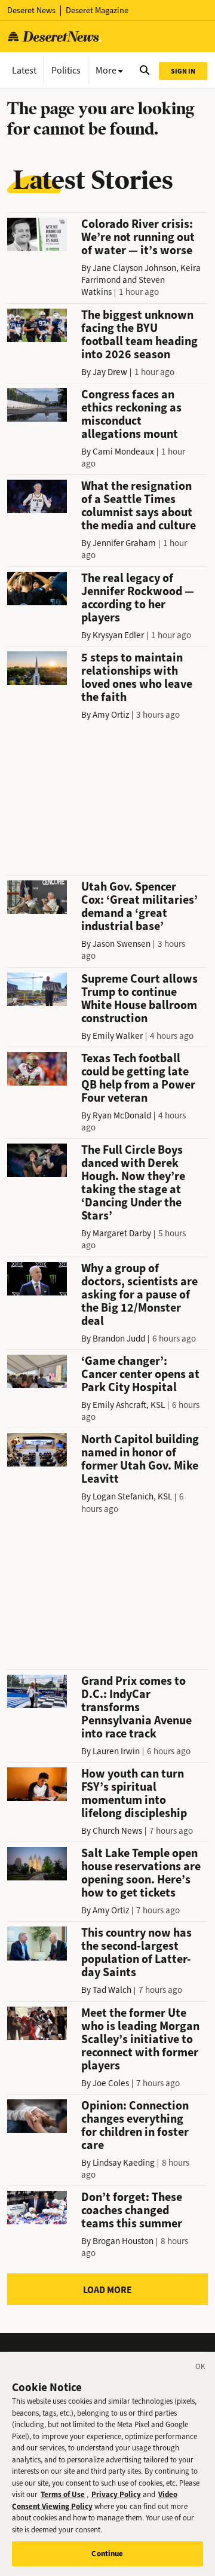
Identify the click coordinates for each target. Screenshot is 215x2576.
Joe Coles (111, 2083)
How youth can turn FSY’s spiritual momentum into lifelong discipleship (134, 1793)
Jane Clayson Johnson (134, 268)
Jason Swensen (122, 944)
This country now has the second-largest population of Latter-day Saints (136, 1952)
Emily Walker (118, 1036)
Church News (117, 1831)
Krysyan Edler (118, 635)
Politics (66, 70)
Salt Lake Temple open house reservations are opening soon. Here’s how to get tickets (141, 1873)
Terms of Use (63, 2494)
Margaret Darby (122, 1233)
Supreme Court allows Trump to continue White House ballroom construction (139, 999)
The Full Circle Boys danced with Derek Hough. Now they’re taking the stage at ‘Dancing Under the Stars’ (133, 1183)
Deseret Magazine (97, 10)
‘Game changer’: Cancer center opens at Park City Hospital (140, 1374)
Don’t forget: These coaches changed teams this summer (132, 2210)
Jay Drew (110, 372)
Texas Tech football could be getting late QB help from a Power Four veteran (138, 1078)
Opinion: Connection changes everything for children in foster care (135, 2125)
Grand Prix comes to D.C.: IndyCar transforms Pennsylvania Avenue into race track (136, 1707)
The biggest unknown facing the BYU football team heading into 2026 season (139, 335)
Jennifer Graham (124, 543)
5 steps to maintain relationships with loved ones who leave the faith (137, 677)
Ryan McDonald (122, 1115)
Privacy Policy (116, 2494)
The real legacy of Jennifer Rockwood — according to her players (138, 598)
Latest (24, 70)
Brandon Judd (119, 1339)
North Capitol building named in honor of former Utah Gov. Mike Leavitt (140, 1459)
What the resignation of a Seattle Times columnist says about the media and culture (139, 506)
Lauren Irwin (116, 1751)
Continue (107, 2554)
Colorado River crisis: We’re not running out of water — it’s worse (138, 237)
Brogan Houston (123, 2241)
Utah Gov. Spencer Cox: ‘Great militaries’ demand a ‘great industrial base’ (139, 906)
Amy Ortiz (111, 715)
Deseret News (31, 10)
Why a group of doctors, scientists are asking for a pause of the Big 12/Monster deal (139, 1295)
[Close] (201, 2368)
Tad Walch (112, 1990)
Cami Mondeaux (123, 452)
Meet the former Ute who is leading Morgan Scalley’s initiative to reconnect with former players (140, 2039)
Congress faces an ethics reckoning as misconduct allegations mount (131, 414)
